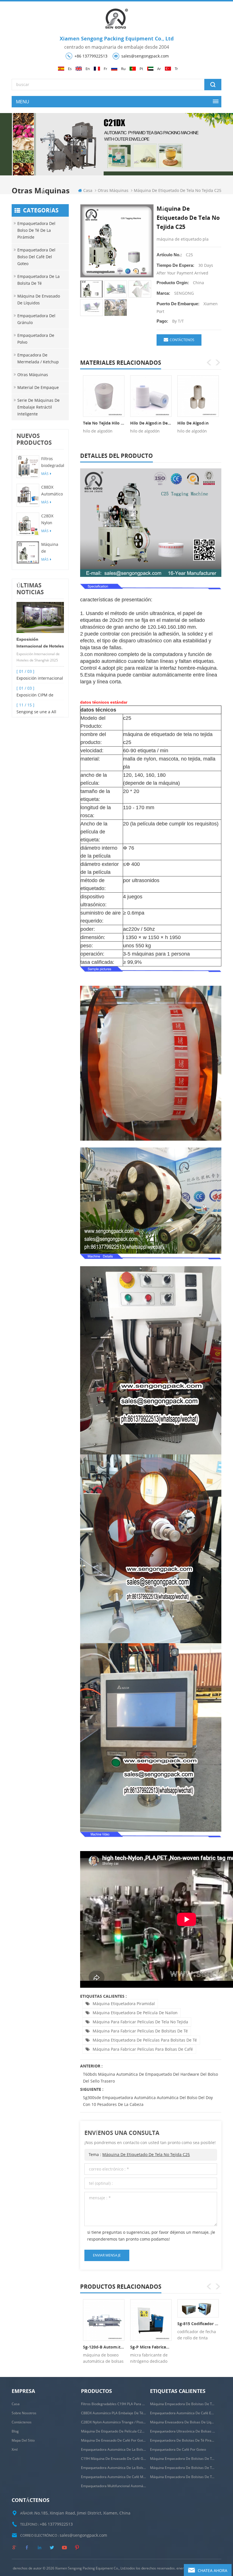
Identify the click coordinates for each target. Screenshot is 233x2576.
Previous (209, 362)
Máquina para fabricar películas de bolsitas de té (140, 2031)
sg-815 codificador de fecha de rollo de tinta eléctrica (198, 2324)
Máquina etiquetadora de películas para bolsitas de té (145, 2040)
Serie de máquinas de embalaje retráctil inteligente (39, 407)
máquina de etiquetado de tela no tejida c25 (146, 2154)
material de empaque (38, 387)
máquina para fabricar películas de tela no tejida (140, 2022)
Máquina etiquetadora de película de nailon (135, 2013)
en (88, 69)
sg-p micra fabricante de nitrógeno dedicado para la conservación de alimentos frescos (151, 2347)
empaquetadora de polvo (36, 339)
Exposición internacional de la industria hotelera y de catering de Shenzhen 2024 (40, 679)
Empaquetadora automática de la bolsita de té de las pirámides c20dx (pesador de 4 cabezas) (114, 2468)
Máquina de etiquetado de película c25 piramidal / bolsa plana (52, 548)
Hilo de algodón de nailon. (151, 423)
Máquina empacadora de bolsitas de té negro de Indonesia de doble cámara (183, 2477)
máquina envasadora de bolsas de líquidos (183, 2422)
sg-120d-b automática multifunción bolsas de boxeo (104, 2347)
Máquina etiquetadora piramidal (124, 2004)
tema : (139, 2154)
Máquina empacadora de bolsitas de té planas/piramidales (183, 2459)
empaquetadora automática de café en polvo (183, 2413)
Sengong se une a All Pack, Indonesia (36, 712)
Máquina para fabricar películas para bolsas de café (143, 2049)
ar (159, 69)
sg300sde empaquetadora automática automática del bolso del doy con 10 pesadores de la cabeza (148, 2101)
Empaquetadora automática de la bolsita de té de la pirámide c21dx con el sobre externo (114, 2449)
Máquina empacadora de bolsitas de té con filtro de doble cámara (183, 2468)
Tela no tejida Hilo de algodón (104, 423)
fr (105, 69)
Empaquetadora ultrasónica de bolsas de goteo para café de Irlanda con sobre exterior (183, 2431)
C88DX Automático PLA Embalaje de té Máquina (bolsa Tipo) (52, 491)
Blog (15, 2431)
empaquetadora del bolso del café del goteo (36, 257)
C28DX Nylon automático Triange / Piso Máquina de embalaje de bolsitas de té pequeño (52, 520)
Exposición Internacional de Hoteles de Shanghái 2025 (40, 643)
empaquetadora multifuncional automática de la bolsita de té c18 (114, 2486)
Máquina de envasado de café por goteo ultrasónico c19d (114, 2440)
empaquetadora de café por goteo (178, 2449)
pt (141, 69)
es (70, 69)
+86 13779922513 (91, 56)
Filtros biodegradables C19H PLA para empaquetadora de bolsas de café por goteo (53, 462)
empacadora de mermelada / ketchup (38, 358)
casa (88, 190)
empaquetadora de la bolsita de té (39, 280)
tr (176, 69)
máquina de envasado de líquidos (39, 299)
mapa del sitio (23, 2440)
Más (45, 474)
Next (218, 362)
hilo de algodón (193, 423)
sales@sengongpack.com (145, 56)
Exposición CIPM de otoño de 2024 (35, 695)
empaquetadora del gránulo (36, 319)
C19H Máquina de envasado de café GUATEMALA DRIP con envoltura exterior (114, 2459)
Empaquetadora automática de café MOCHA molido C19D (114, 2477)
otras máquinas (113, 190)
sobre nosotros (24, 2413)
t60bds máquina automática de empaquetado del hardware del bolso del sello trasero (150, 2078)
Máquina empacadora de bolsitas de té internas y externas (183, 2404)
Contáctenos (182, 340)
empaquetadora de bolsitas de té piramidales (183, 2440)
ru (123, 69)
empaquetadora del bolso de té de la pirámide (36, 230)
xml (15, 2449)
